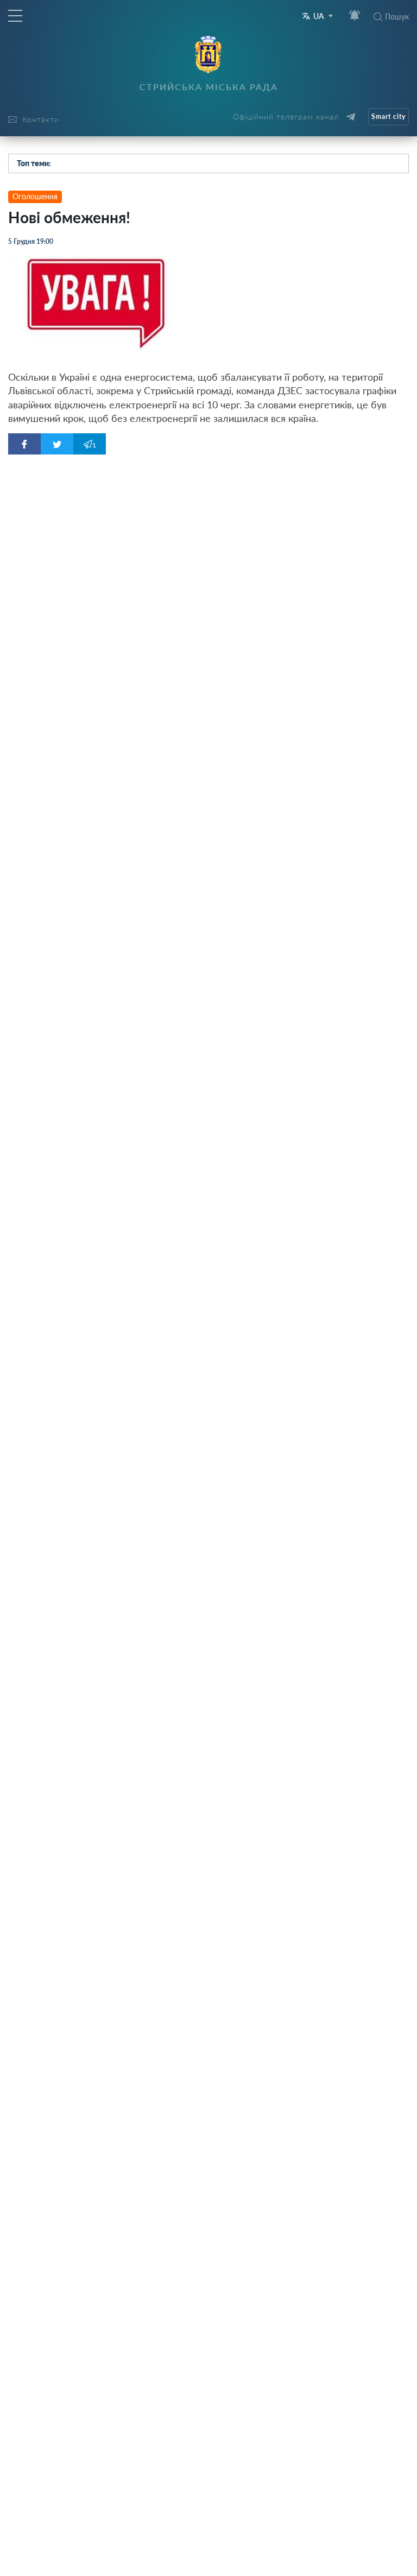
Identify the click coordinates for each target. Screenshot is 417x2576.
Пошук (397, 17)
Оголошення (35, 196)
